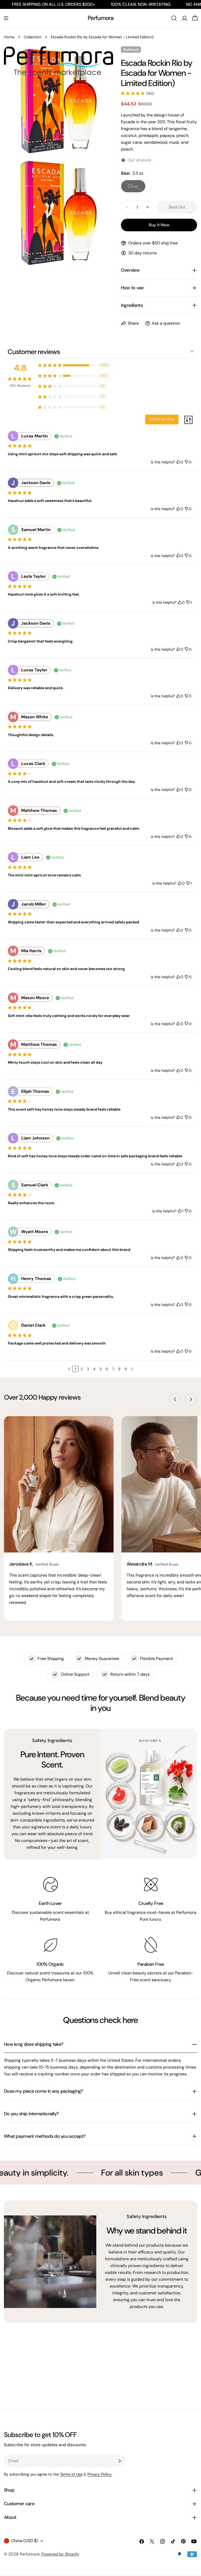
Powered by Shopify (60, 2554)
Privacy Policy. (100, 2474)
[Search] (174, 18)
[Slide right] (191, 1399)
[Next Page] (132, 1369)
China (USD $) (25, 2541)
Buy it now (159, 225)
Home (9, 37)
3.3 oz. (136, 188)
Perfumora (101, 18)
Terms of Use (71, 2474)
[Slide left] (175, 1399)
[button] (69, 1369)
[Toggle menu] (6, 18)
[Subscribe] (120, 2461)
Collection (33, 37)
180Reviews (20, 385)
